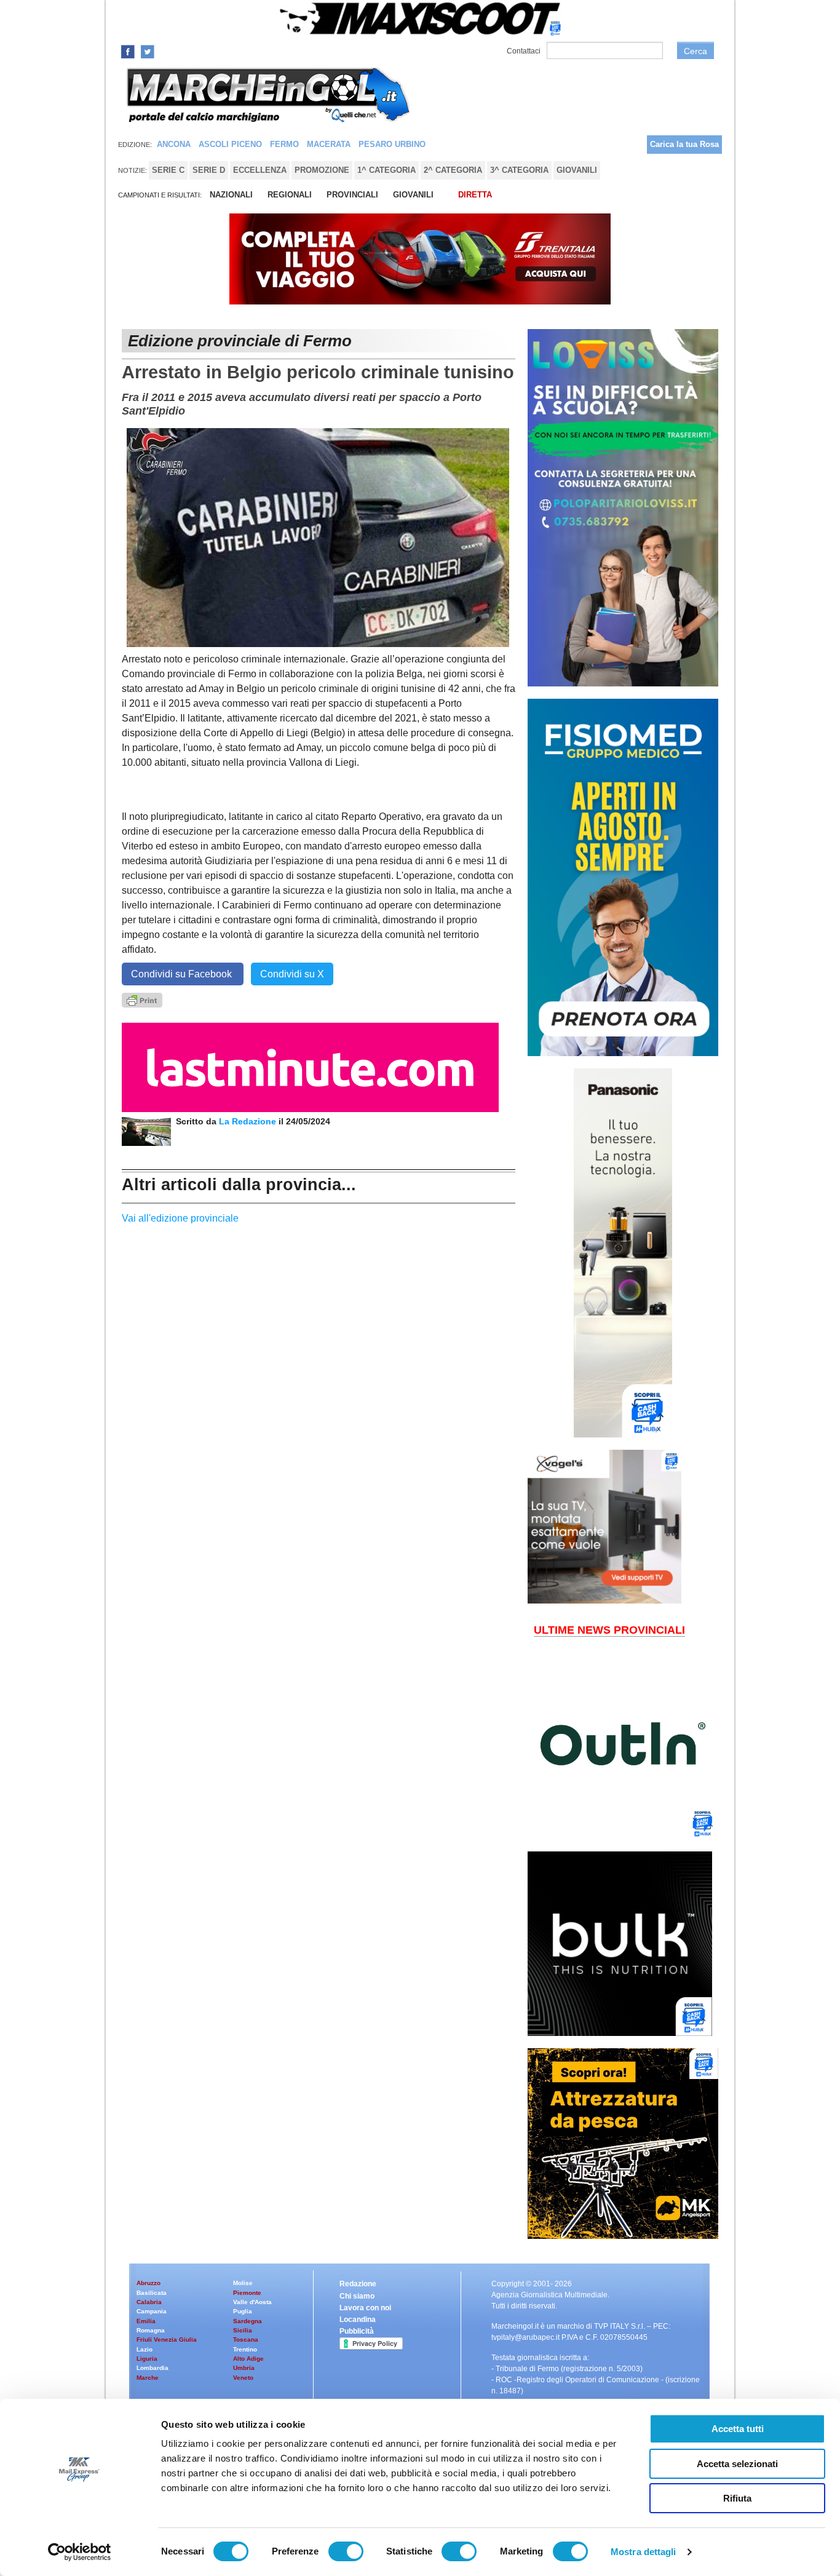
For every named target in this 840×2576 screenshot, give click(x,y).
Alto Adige (248, 2359)
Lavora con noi (365, 2308)
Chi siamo (357, 2296)
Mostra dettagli (644, 2552)
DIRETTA (475, 195)
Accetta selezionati (737, 2464)
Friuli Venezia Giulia (167, 2339)
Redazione (358, 2284)
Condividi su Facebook (183, 974)
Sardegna (248, 2321)
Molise (243, 2283)
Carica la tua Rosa (684, 144)
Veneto (243, 2378)
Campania (152, 2311)
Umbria (244, 2368)
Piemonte (247, 2293)
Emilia (146, 2321)
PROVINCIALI (352, 195)
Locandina (358, 2320)
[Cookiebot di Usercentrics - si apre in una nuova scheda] (80, 2552)
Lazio (145, 2349)
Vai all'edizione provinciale (180, 1218)
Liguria (147, 2359)
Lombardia (153, 2368)
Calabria (149, 2302)
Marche (148, 2378)
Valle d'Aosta (252, 2302)
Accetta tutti (738, 2429)
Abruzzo (149, 2283)
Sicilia (243, 2330)
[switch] (346, 2551)
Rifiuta (737, 2498)
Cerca (695, 51)
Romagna (151, 2330)
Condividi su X (292, 974)
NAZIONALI (231, 195)
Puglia (243, 2311)
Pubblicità (357, 2331)
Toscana (246, 2339)
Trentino (245, 2349)
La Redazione (249, 1121)
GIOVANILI (413, 195)
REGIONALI (290, 195)
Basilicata (152, 2293)
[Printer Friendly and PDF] (142, 999)
